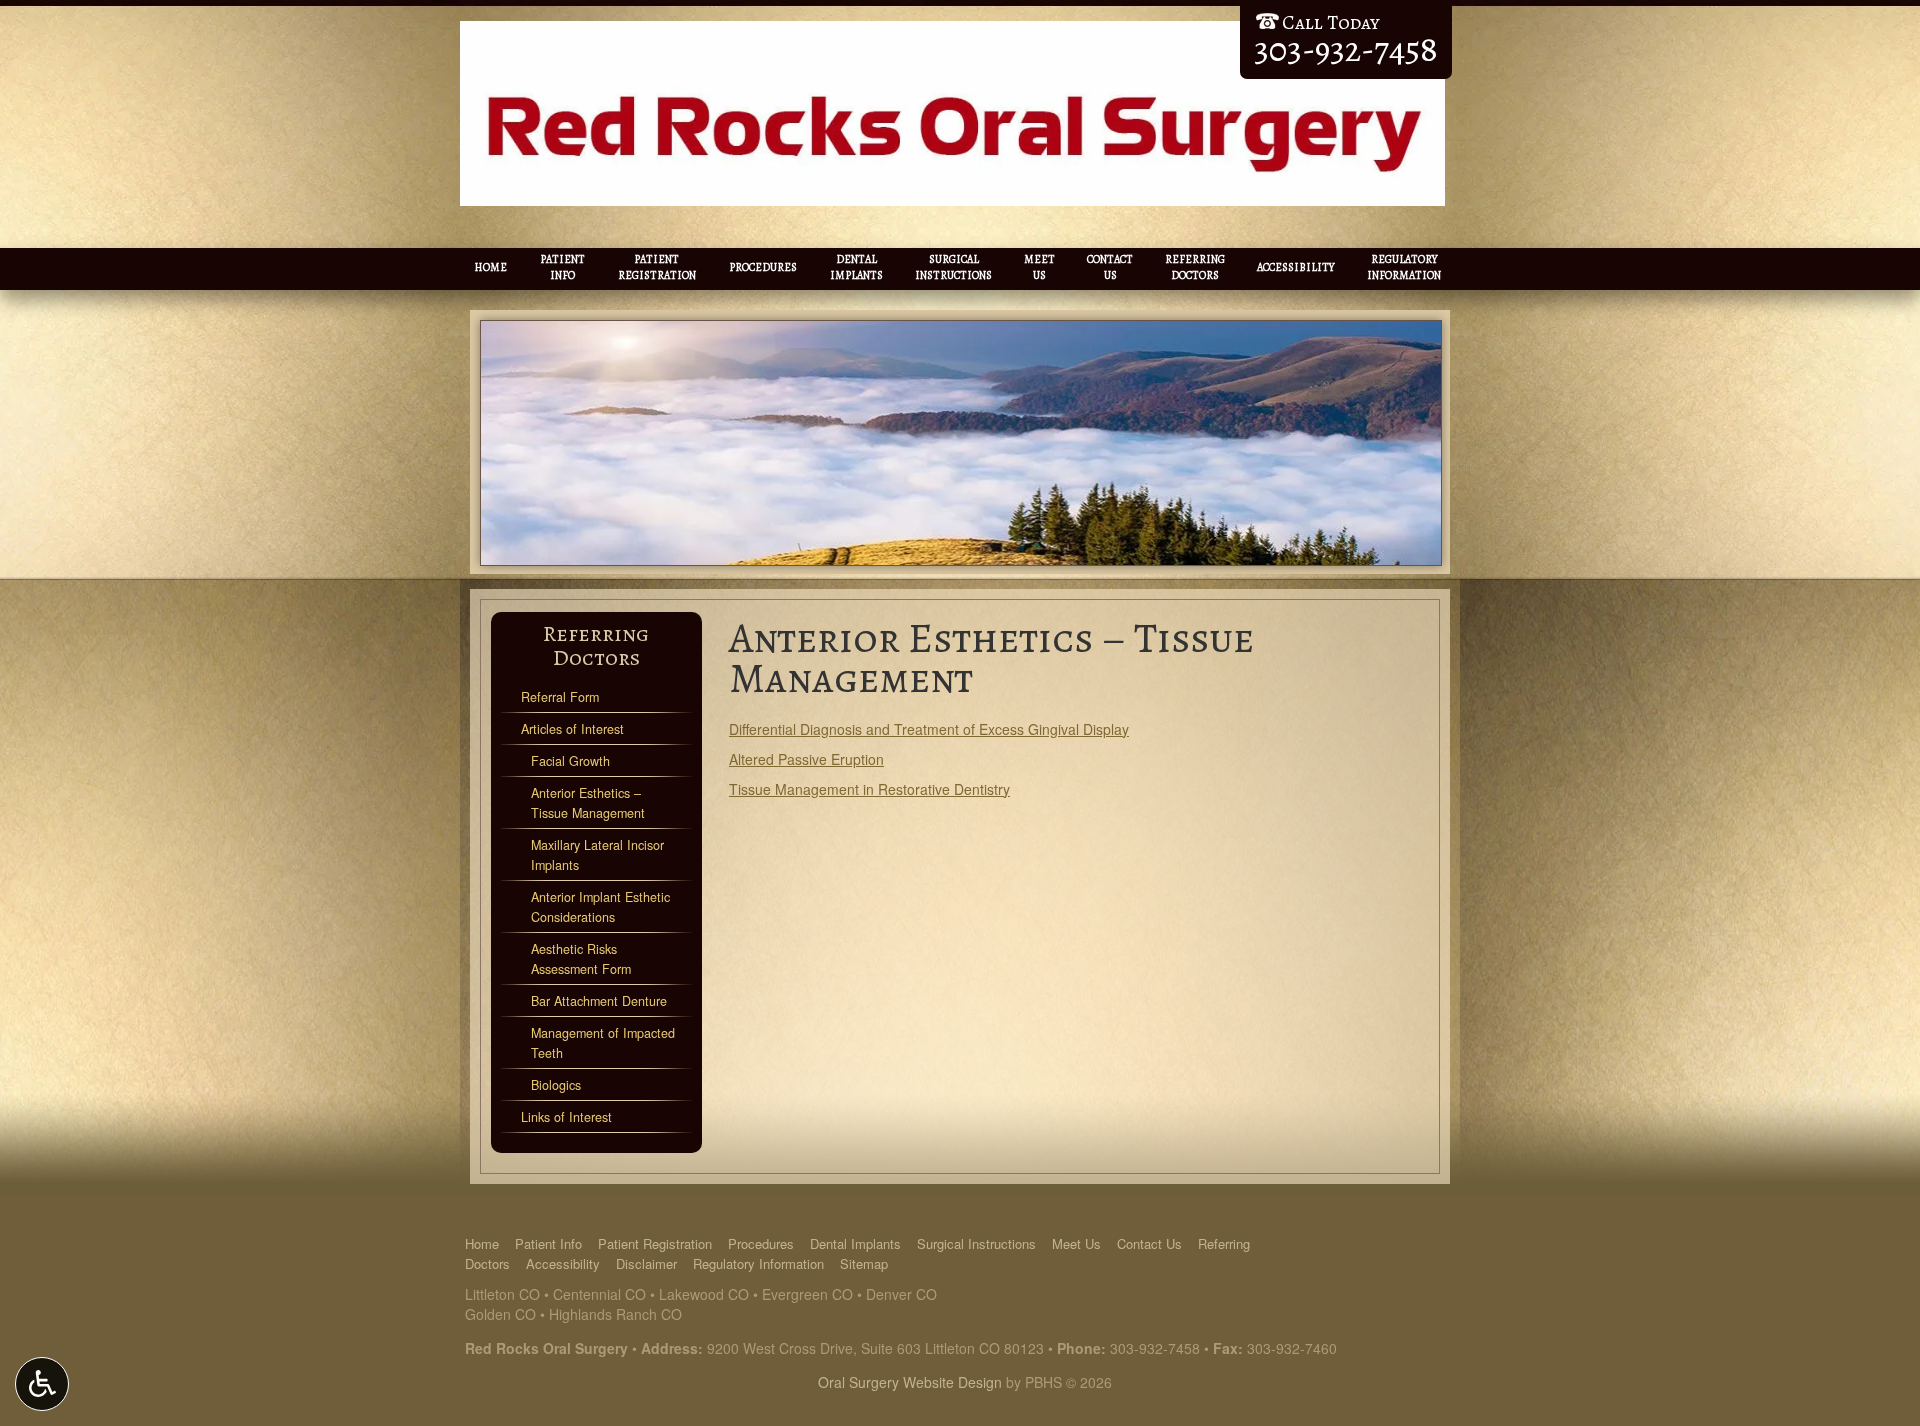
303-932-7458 (1155, 1348)
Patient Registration (655, 1243)
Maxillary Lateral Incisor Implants (597, 855)
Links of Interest (566, 1117)
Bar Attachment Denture (599, 1001)
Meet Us (1076, 1243)
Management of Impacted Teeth (603, 1043)
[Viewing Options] (42, 1384)
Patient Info (548, 1243)
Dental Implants (855, 1243)
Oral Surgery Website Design (910, 1382)
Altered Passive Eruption (806, 759)
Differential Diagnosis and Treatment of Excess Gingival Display (929, 729)
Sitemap (864, 1263)
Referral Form (560, 697)
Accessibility (1296, 267)
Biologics (556, 1085)
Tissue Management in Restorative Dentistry (869, 789)
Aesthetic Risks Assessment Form (581, 959)
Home (490, 267)
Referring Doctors (596, 645)
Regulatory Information (758, 1263)
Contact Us (1149, 1243)
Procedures (763, 267)
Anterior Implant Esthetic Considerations (600, 907)
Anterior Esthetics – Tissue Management (588, 803)
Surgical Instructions (976, 1243)
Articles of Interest (572, 729)
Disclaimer (646, 1263)
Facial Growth (570, 761)
